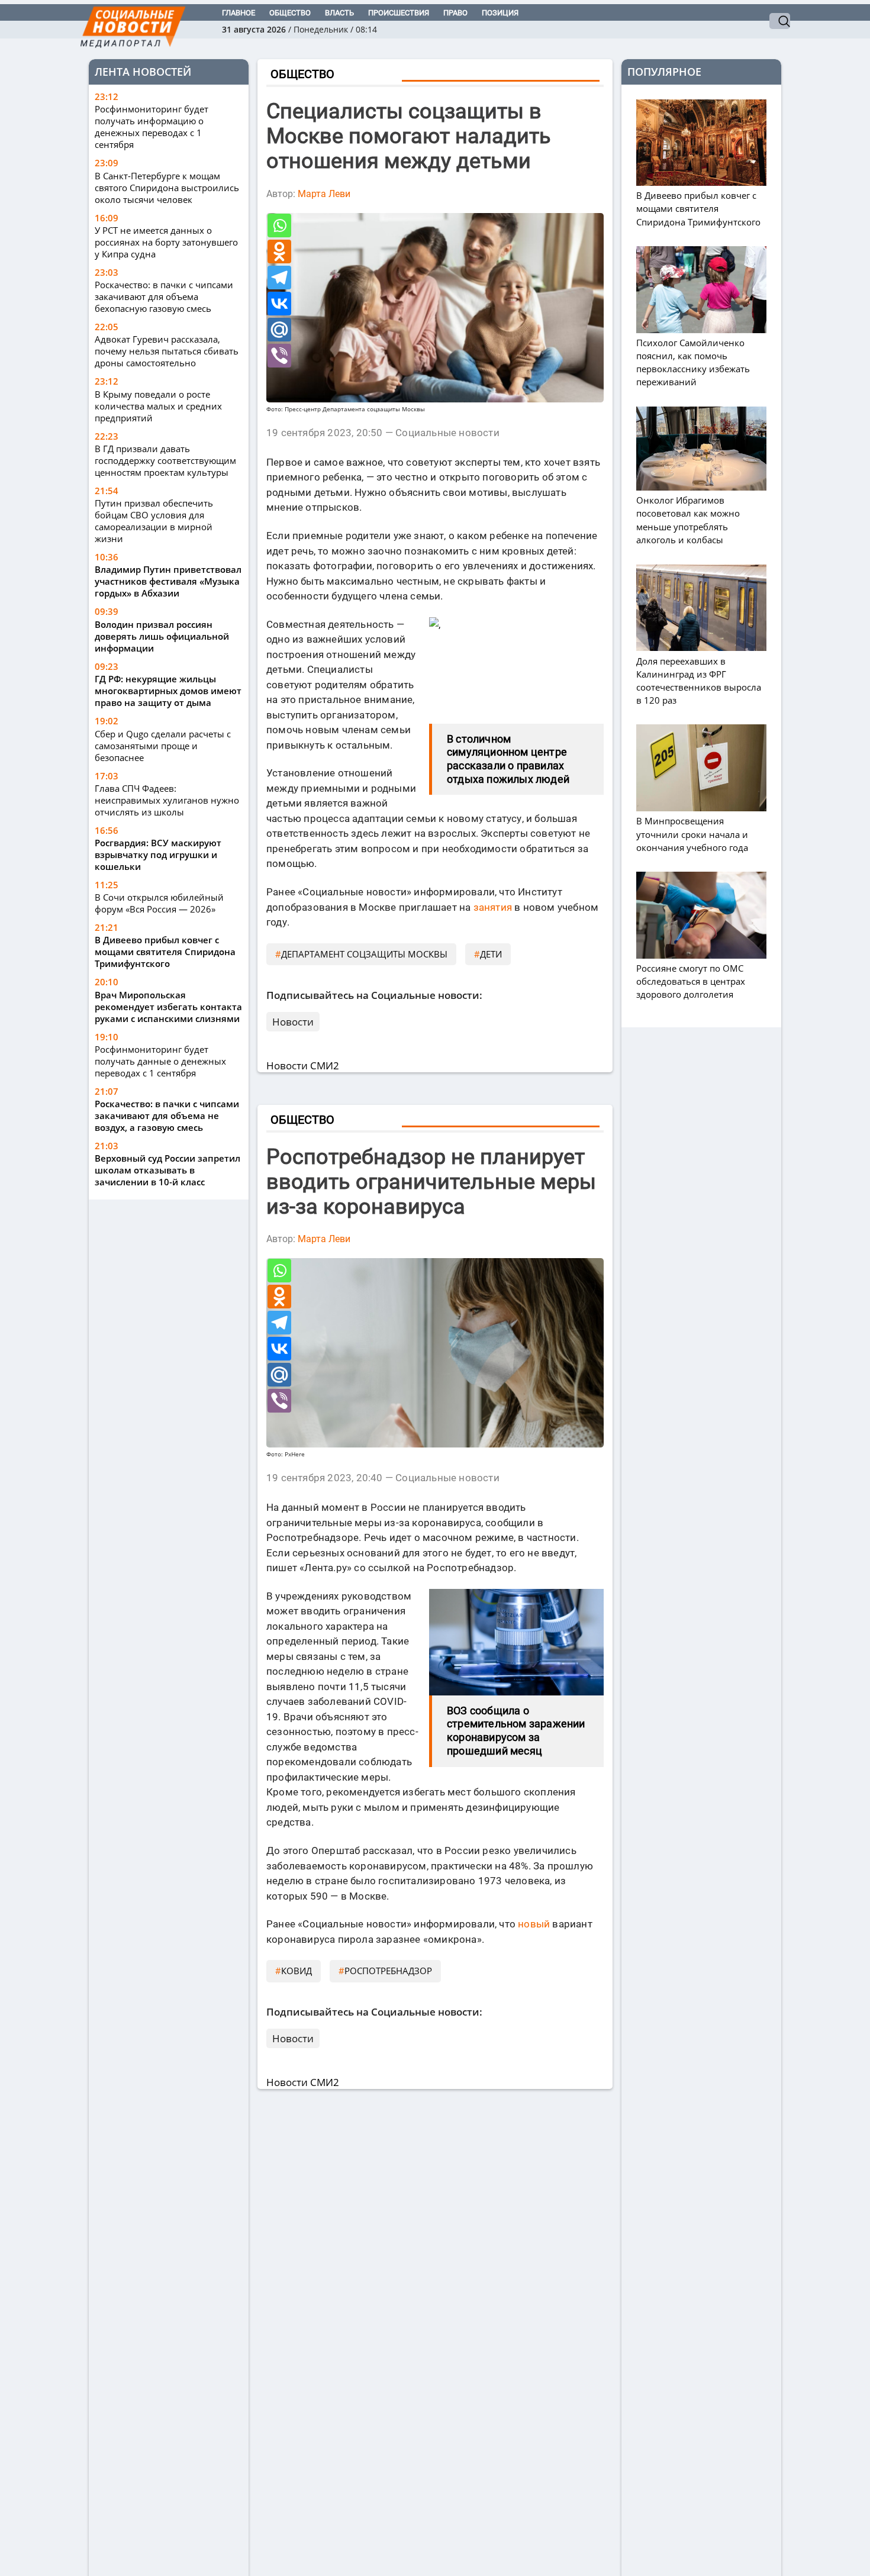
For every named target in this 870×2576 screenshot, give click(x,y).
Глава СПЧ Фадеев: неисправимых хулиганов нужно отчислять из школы (167, 800)
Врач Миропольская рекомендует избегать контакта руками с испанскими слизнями (168, 1007)
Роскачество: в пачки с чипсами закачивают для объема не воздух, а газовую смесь (167, 1115)
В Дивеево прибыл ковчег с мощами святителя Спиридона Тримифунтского (165, 952)
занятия (493, 907)
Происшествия (399, 13)
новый (534, 1924)
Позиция (500, 13)
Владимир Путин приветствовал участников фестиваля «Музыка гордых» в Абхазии (168, 582)
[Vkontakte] (279, 304)
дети (491, 954)
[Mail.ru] (279, 330)
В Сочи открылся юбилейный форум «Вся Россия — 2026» (159, 903)
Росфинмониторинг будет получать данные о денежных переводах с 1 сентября (160, 1061)
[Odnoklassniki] (279, 252)
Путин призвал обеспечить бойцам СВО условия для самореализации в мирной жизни (154, 521)
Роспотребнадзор (388, 1971)
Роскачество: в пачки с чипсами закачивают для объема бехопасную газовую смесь (164, 297)
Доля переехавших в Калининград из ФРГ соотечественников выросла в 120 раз (699, 681)
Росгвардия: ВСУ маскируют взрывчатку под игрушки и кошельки (158, 855)
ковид (297, 1971)
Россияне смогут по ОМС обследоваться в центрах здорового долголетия (691, 981)
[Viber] (279, 356)
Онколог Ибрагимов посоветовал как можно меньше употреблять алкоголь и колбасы (688, 520)
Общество (290, 13)
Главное (239, 13)
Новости (293, 1022)
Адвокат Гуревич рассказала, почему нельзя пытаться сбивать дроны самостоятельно (167, 352)
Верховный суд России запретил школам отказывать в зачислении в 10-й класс (167, 1170)
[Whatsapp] (279, 225)
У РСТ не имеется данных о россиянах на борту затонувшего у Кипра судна (166, 242)
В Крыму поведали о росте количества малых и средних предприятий (158, 406)
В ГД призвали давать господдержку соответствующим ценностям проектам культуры (165, 460)
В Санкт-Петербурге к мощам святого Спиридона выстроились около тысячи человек (167, 188)
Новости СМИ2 (303, 1065)
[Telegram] (279, 278)
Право (455, 13)
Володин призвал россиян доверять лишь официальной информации (162, 636)
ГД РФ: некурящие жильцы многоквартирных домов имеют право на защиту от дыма (168, 691)
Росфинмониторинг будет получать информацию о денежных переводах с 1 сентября (152, 127)
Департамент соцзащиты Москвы (364, 954)
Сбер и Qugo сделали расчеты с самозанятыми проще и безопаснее (163, 746)
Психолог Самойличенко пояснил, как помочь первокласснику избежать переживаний (693, 362)
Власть (339, 13)
